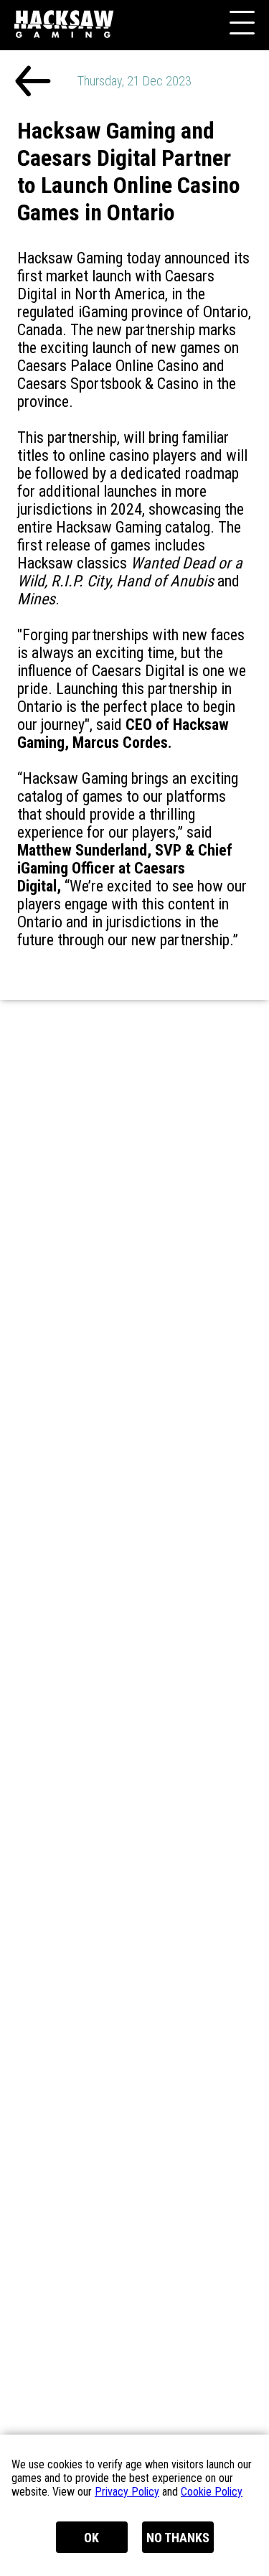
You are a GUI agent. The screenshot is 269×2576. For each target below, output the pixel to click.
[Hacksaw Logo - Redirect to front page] (68, 51)
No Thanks (178, 2538)
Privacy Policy (127, 2492)
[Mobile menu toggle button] (240, 25)
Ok (91, 2538)
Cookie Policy (212, 2492)
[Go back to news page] (33, 83)
